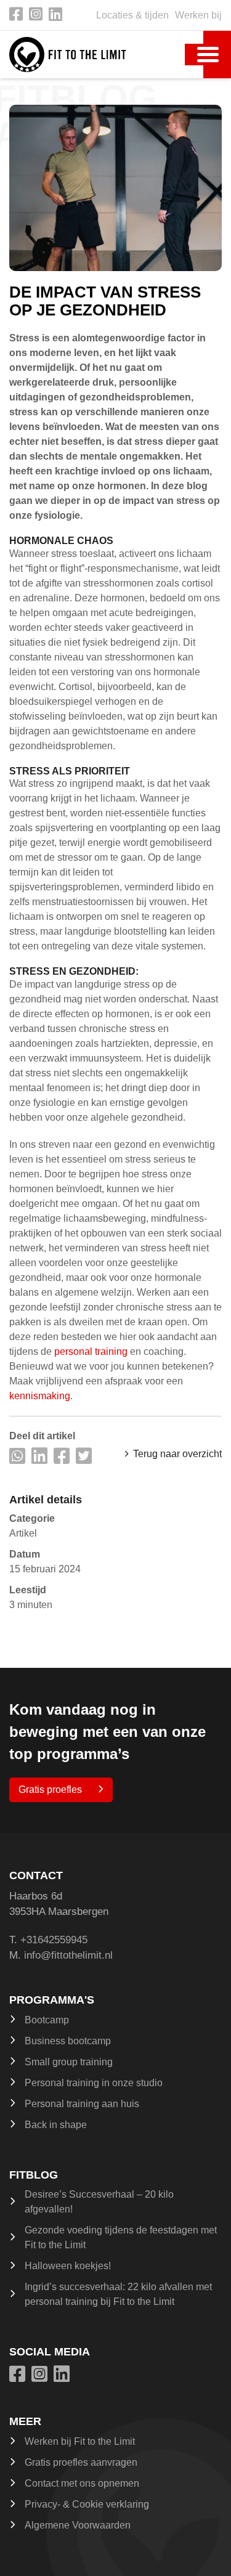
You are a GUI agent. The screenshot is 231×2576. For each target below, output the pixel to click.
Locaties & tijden (132, 15)
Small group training (69, 2062)
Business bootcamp (68, 2041)
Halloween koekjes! (68, 2266)
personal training (91, 1351)
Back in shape (56, 2125)
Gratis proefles (50, 1790)
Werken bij (198, 15)
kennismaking (40, 1396)
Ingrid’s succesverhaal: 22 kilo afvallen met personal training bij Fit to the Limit (118, 2294)
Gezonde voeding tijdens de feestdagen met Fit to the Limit (121, 2237)
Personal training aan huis (82, 2104)
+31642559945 (54, 1940)
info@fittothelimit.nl (68, 1955)
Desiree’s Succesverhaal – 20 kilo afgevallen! (99, 2202)
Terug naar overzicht (177, 1454)
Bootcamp (47, 2020)
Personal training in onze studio (94, 2083)
